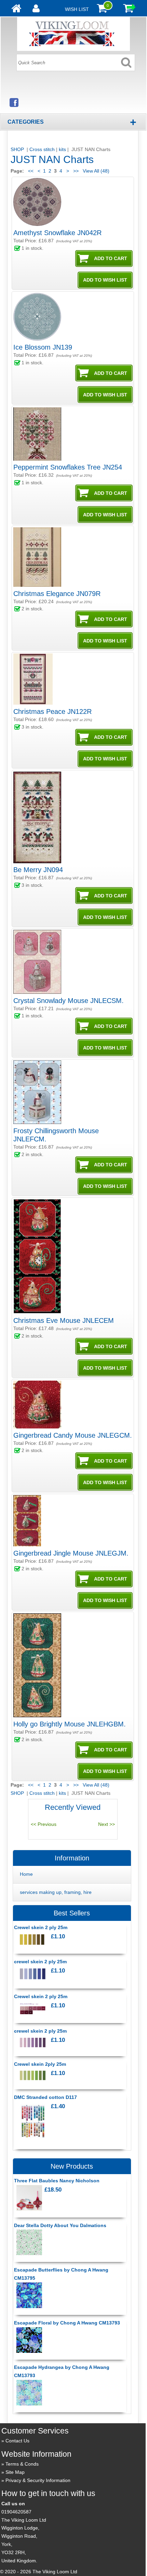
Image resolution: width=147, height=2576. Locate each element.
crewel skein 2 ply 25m (40, 1962)
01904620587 (16, 2512)
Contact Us (17, 2441)
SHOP (18, 149)
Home (26, 1874)
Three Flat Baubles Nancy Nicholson (57, 2181)
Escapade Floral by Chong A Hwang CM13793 (67, 2323)
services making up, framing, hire (56, 1892)
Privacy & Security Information (38, 2480)
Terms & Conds (22, 2464)
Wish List (77, 9)
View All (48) (95, 171)
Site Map (15, 2472)
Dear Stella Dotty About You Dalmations (60, 2225)
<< (31, 171)
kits (62, 149)
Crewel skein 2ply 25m (40, 2064)
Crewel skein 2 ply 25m (41, 1927)
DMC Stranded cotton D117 (45, 2097)
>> (76, 171)
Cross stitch (42, 149)
